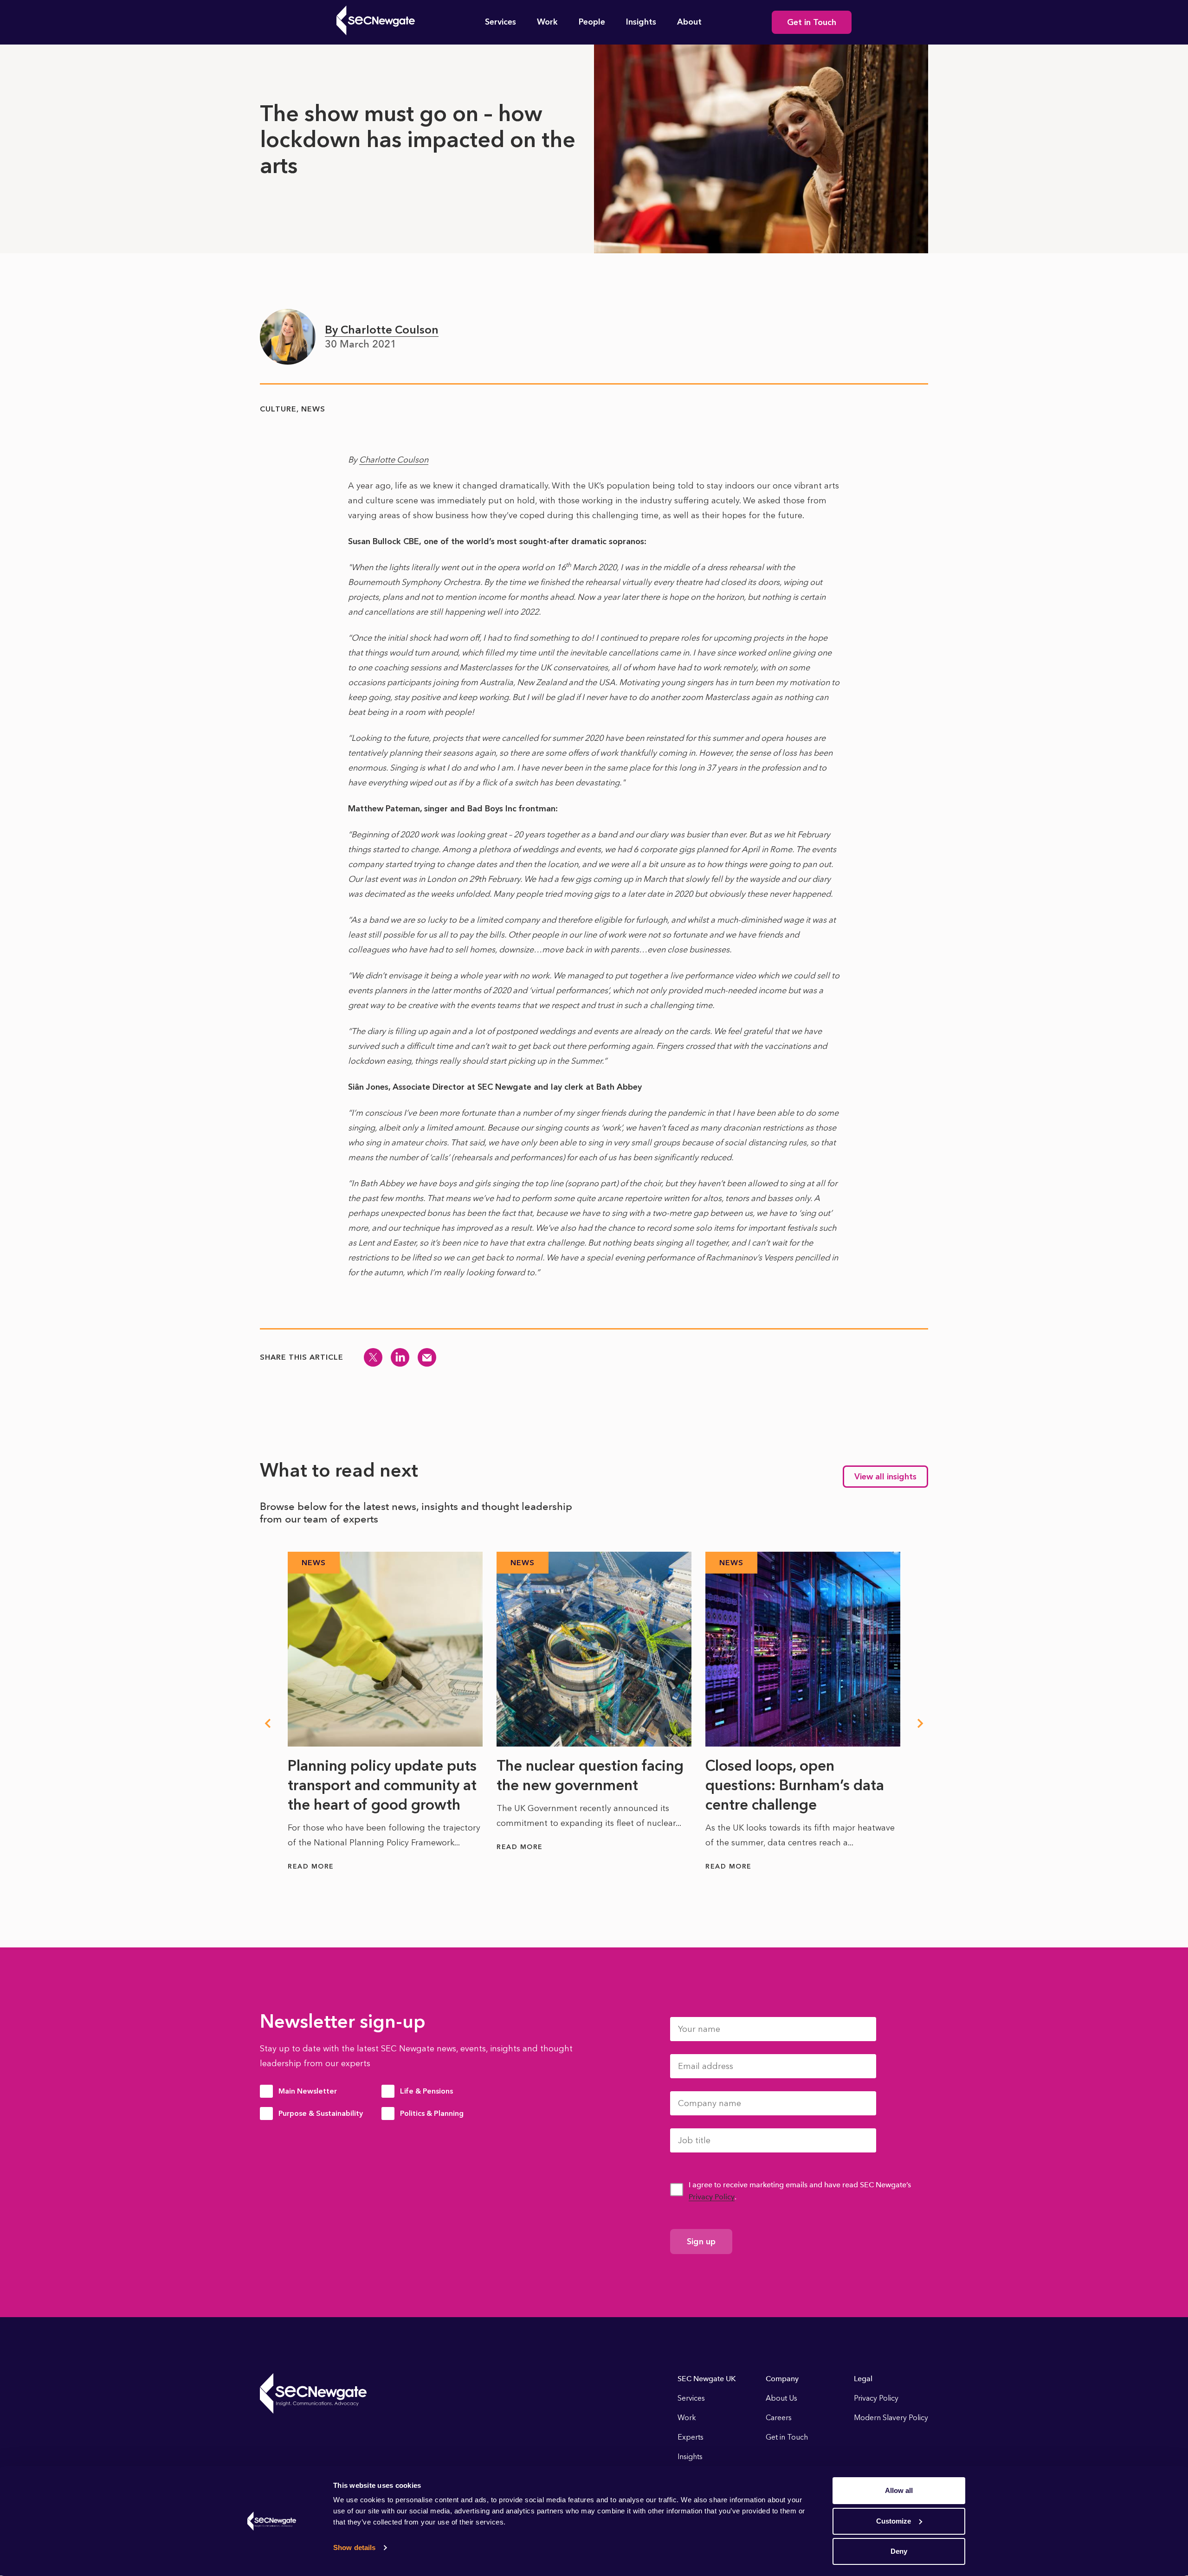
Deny (899, 2551)
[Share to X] (373, 1357)
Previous (267, 1723)
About (689, 22)
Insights (641, 22)
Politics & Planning (432, 2113)
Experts (691, 2437)
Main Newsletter (308, 2091)
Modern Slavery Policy (891, 2418)
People (592, 22)
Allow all (899, 2490)
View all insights (885, 1477)
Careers (779, 2418)
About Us (781, 2398)
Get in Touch (812, 22)
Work (547, 22)
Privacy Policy (712, 2197)
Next (921, 1723)
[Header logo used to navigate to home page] (376, 20)
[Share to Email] (427, 1357)
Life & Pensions (426, 2091)
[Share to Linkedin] (400, 1357)
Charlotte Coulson (394, 460)
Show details (354, 2547)
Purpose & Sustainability (321, 2113)
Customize (894, 2521)
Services (500, 22)
